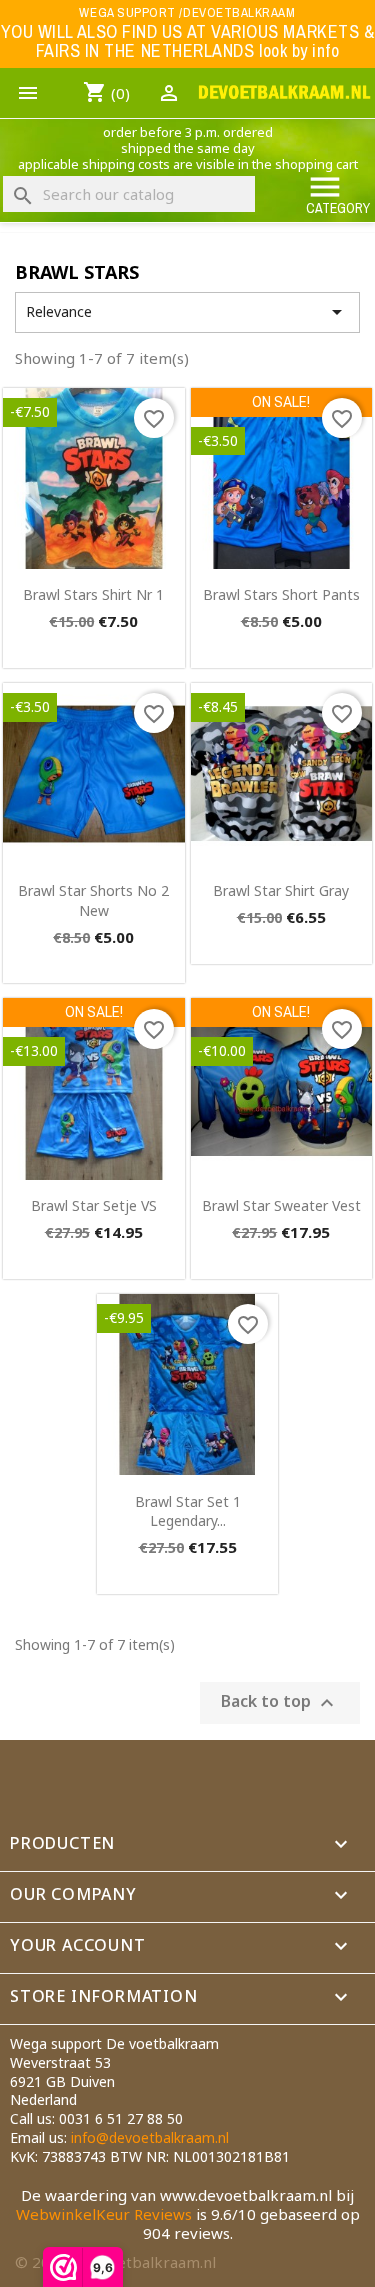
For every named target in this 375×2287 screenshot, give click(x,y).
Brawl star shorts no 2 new (93, 900)
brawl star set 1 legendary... (188, 1511)
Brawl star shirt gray (281, 890)
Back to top (280, 1702)
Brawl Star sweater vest (281, 1205)
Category (338, 193)
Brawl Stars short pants (281, 594)
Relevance (187, 312)
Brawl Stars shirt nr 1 (93, 594)
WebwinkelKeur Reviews (104, 2214)
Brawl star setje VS (94, 1205)
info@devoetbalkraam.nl (150, 2137)
